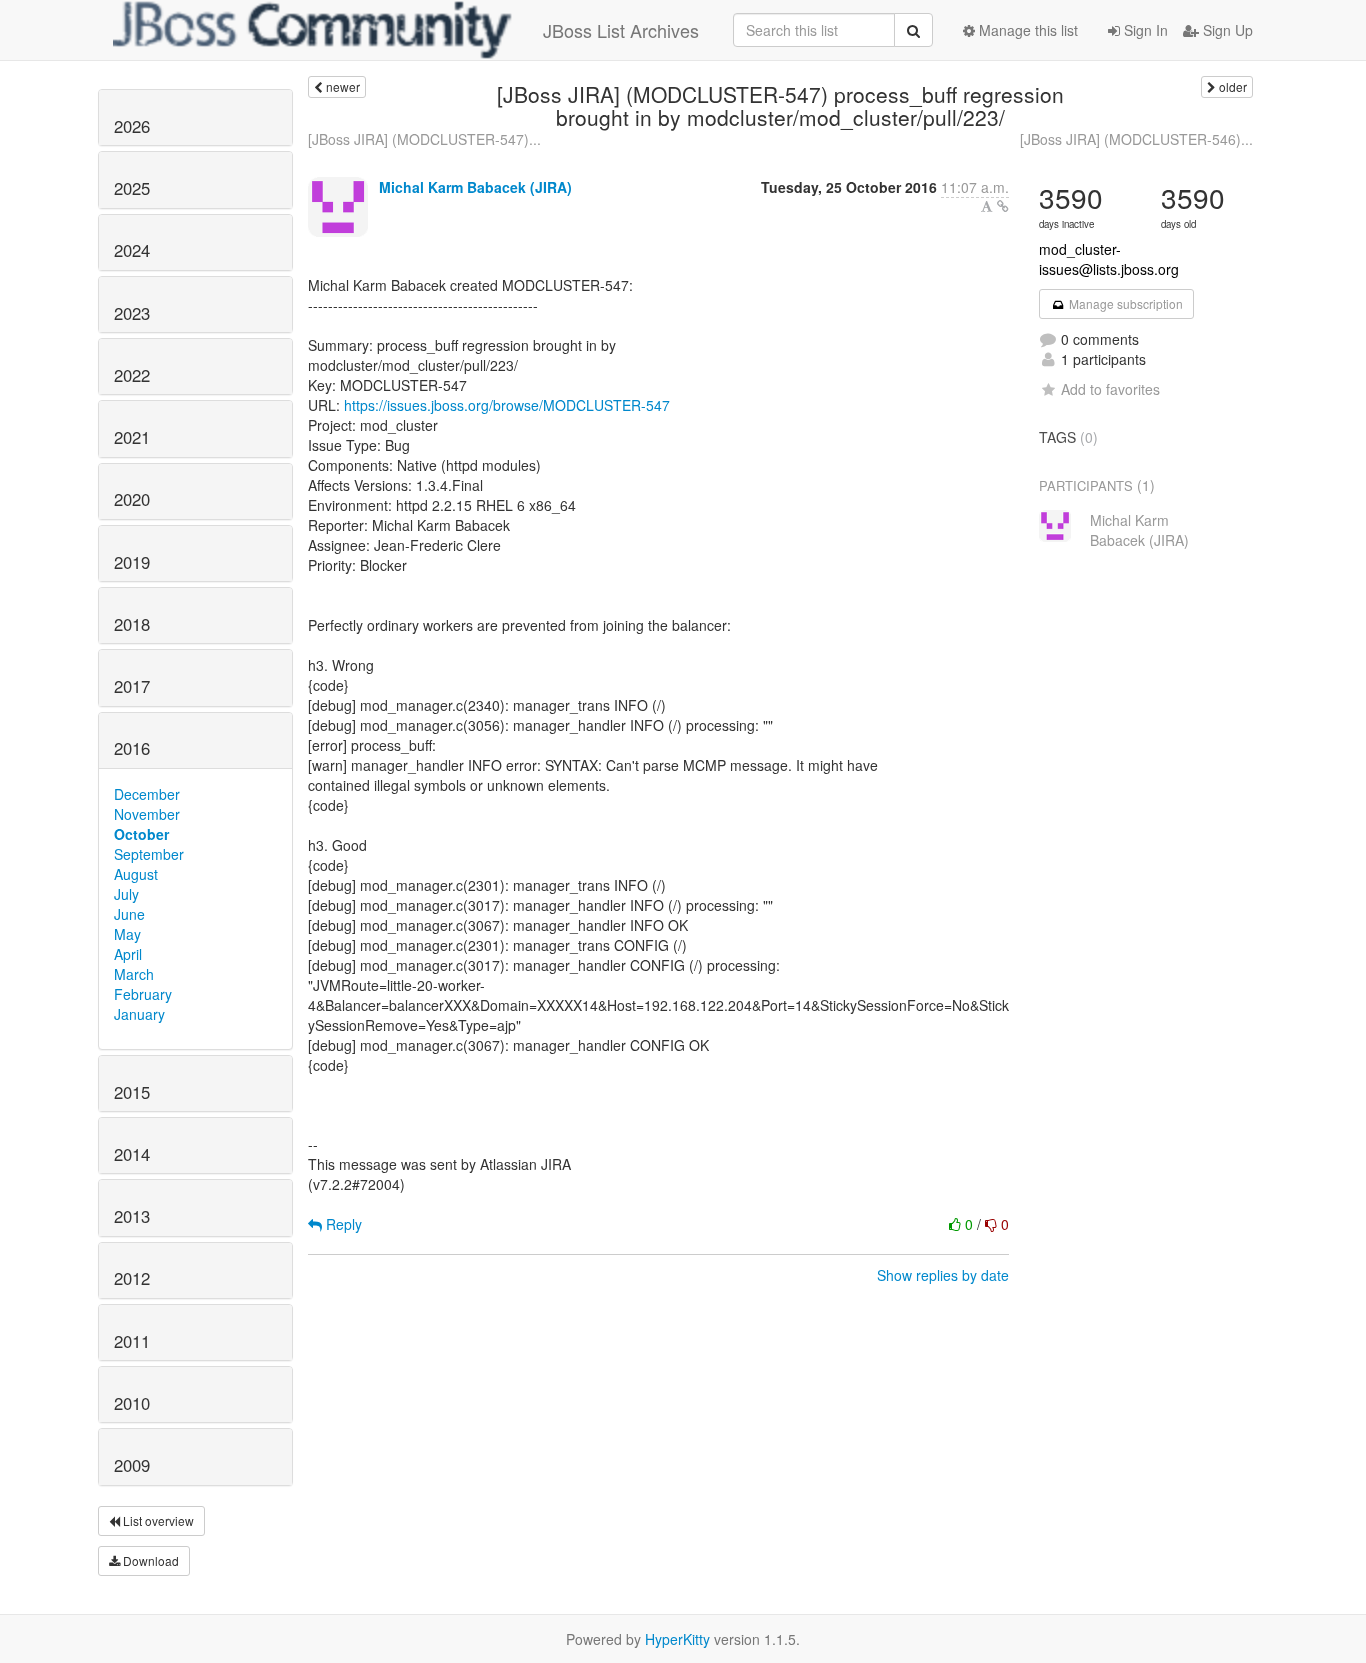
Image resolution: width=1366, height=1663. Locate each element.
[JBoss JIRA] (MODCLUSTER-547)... (424, 139)
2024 (132, 250)
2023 (132, 313)
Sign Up (1226, 30)
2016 (132, 748)
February (143, 994)
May (127, 934)
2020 (132, 499)
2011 (132, 1341)
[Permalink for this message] (1003, 206)
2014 (132, 1154)
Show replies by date (943, 1275)
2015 (132, 1092)
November (147, 814)
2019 (132, 562)
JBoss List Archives (621, 30)
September (149, 854)
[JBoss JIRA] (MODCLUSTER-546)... (1136, 139)
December (147, 794)
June (129, 914)
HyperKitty (677, 1639)
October (141, 834)
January (139, 1014)
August (136, 874)
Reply (342, 1224)
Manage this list (1026, 30)
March (134, 974)
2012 (132, 1278)
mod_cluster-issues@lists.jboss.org (1109, 259)
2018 (132, 624)
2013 (132, 1216)
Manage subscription (1124, 303)
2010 (132, 1403)
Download (149, 1560)
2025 (132, 188)
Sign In (1144, 30)
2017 (132, 686)
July (126, 894)
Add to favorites (1110, 389)
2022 (132, 375)
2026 (132, 126)
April (128, 954)
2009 (132, 1465)
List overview (157, 1520)
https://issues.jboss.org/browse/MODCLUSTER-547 (507, 405)
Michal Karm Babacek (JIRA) (475, 187)
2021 (132, 437)
